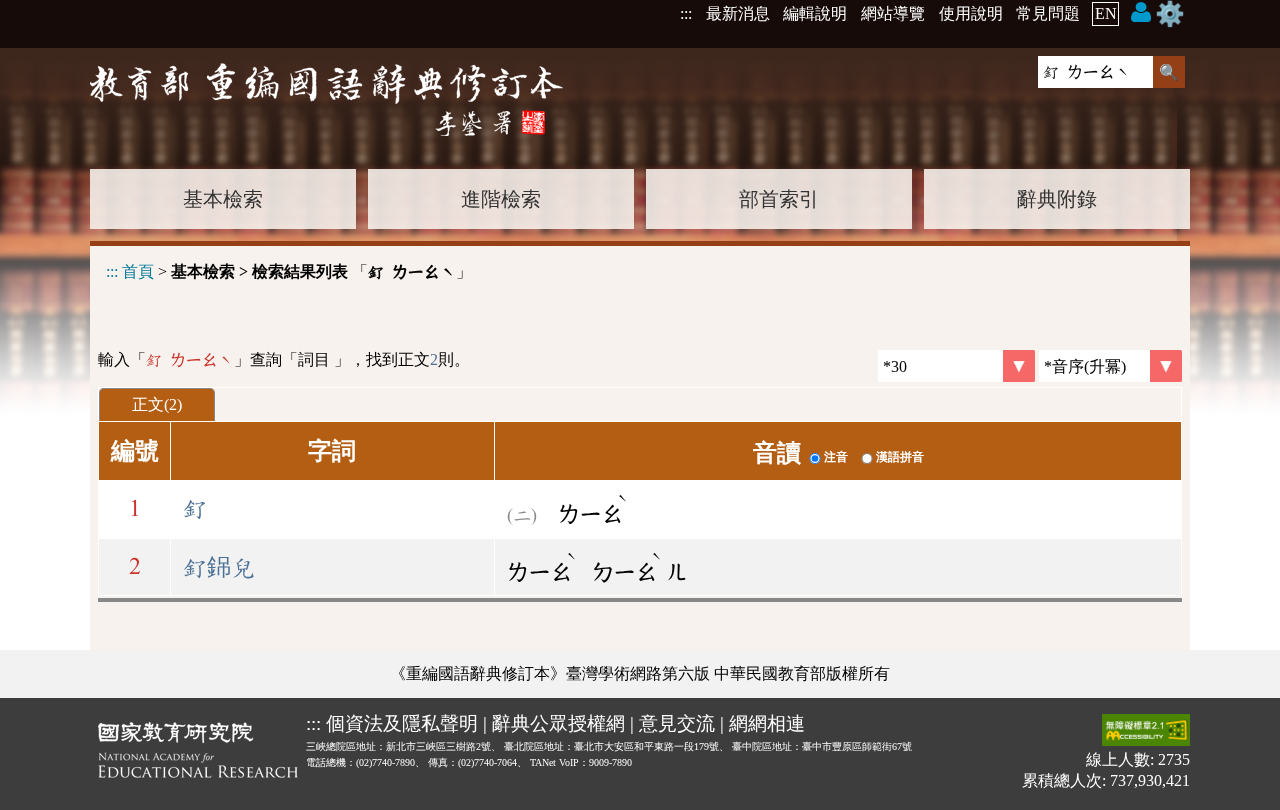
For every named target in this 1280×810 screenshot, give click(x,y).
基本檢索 (223, 199)
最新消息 (738, 13)
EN (1106, 13)
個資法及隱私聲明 (402, 723)
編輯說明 (815, 13)
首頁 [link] (138, 271)
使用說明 (971, 13)
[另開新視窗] (198, 754)
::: (686, 13)
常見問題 (1048, 13)
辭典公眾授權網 (558, 723)
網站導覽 (893, 13)
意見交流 (677, 723)
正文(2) (157, 404)
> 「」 (289, 271)
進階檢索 (501, 199)
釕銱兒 (219, 568)
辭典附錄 (1057, 199)
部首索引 (779, 199)
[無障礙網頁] (1146, 731)
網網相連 (767, 723)
